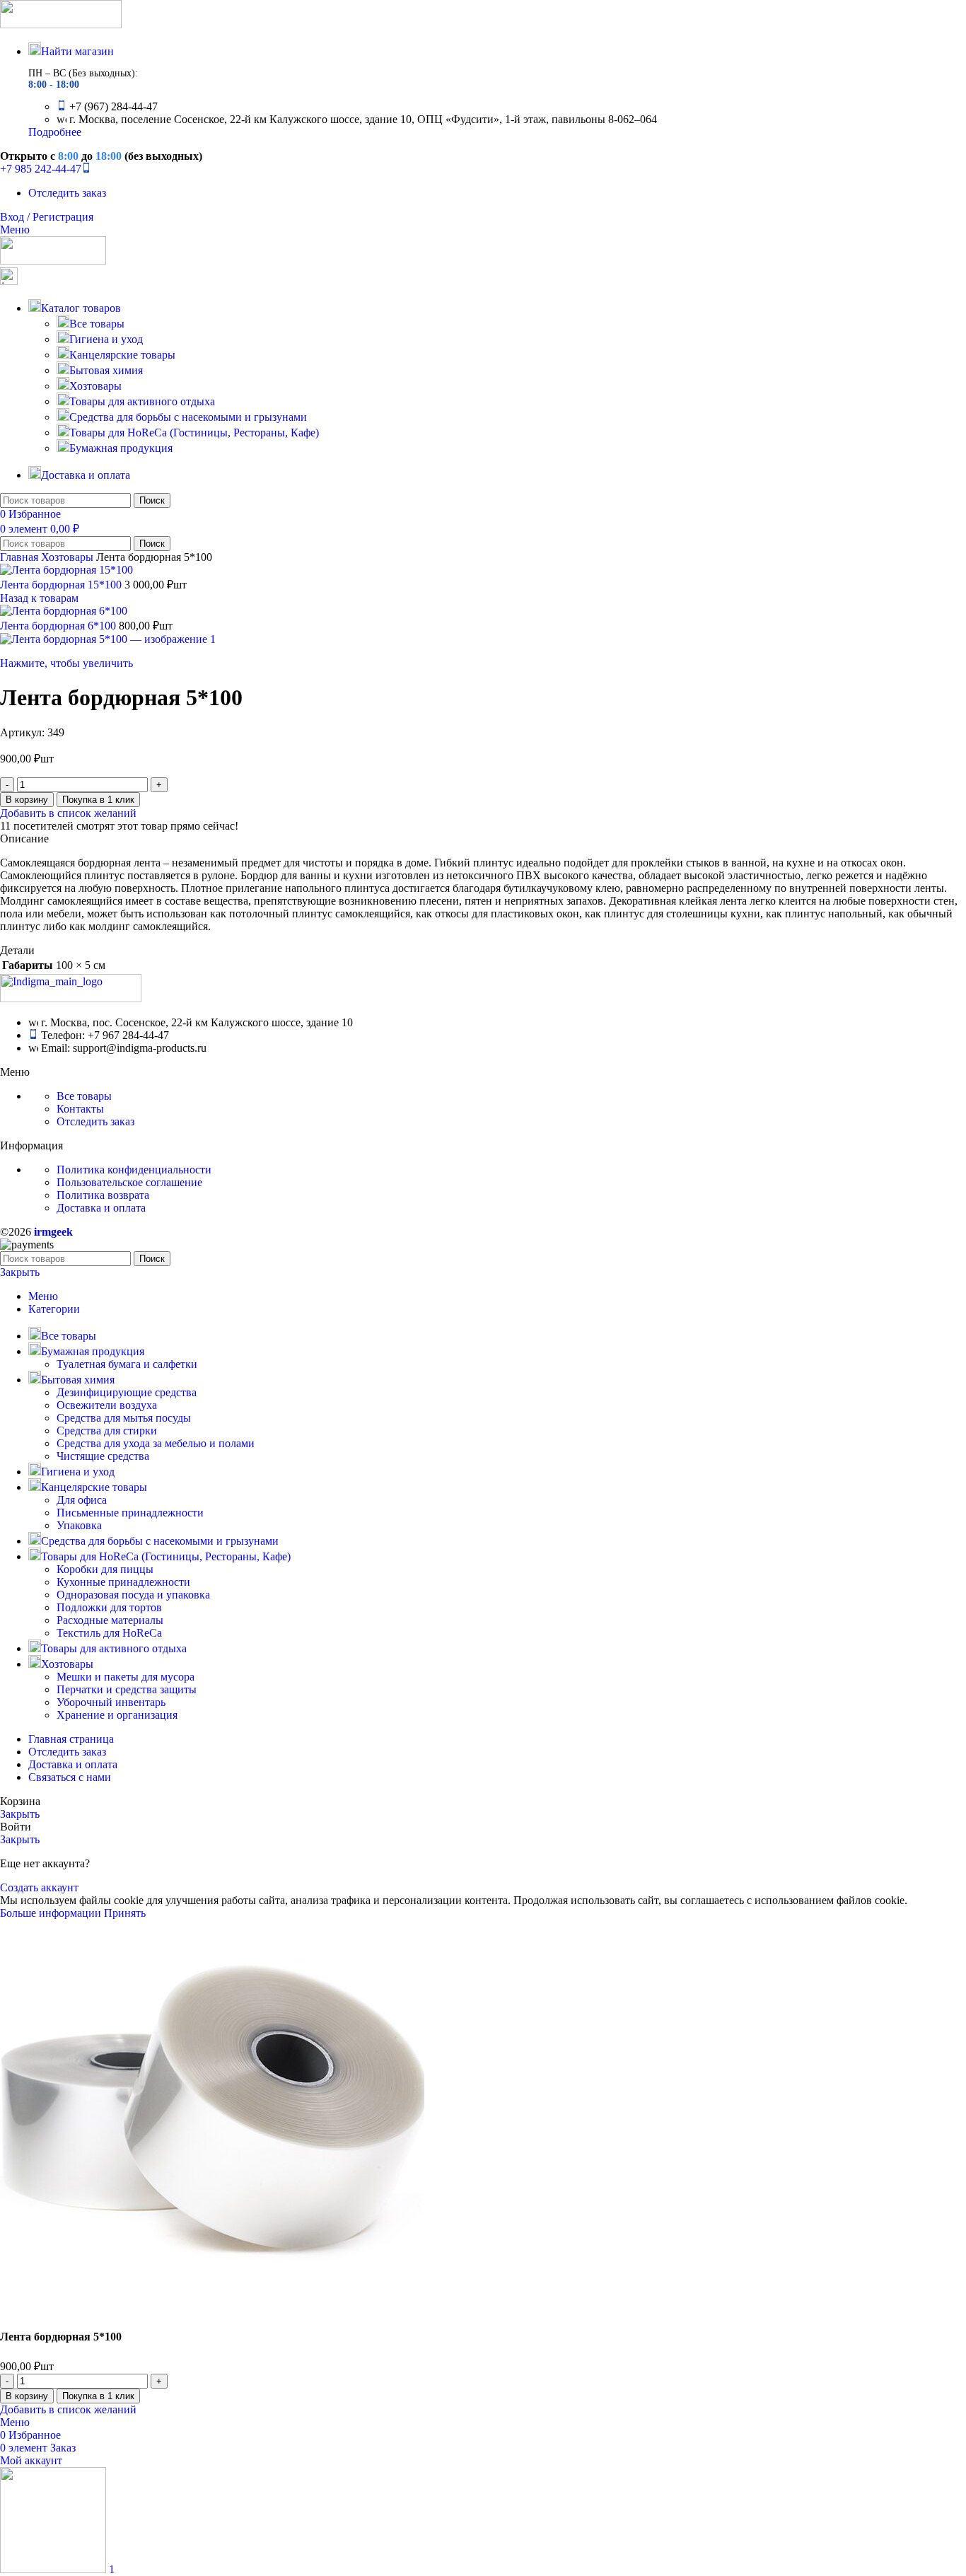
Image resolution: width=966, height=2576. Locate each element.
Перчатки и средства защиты (127, 1689)
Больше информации (52, 1913)
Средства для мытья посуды (124, 1418)
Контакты (80, 1109)
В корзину (27, 800)
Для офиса (82, 1500)
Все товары (97, 324)
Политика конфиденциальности (134, 1170)
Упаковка (79, 1525)
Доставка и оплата (101, 1208)
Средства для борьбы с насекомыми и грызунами (188, 417)
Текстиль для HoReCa (109, 1633)
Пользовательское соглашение (129, 1182)
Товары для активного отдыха (142, 401)
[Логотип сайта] (61, 24)
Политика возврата (103, 1195)
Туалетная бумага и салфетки (127, 1364)
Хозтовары (95, 386)
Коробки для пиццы (105, 1569)
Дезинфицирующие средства (127, 1392)
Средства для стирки (107, 1431)
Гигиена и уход (106, 339)
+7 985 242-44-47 (41, 169)
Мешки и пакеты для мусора (126, 1677)
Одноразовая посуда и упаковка (133, 1595)
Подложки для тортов (109, 1607)
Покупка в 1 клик (98, 800)
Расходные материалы (110, 1620)
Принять (125, 1913)
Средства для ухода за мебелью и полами (156, 1443)
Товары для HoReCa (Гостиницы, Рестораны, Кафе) (194, 433)
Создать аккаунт (39, 1887)
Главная (21, 557)
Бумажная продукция (121, 448)
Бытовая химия (106, 370)
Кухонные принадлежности (123, 1582)
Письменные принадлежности (130, 1513)
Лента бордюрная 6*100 (59, 626)
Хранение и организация (117, 1715)
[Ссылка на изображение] (71, 998)
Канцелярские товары (122, 355)
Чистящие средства (103, 1456)
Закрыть (20, 1272)
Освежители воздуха (107, 1405)
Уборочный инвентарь (111, 1702)
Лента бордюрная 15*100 (62, 585)
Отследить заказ (95, 1121)
